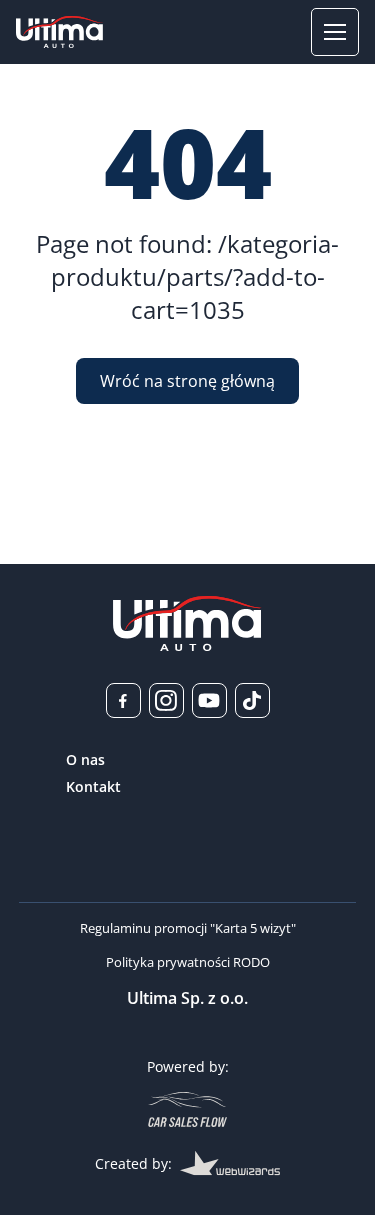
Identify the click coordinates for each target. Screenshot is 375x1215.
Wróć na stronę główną (187, 381)
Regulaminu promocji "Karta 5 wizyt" (188, 928)
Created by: (133, 1163)
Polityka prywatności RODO (188, 962)
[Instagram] (166, 700)
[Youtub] (209, 700)
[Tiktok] (252, 700)
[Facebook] (123, 700)
